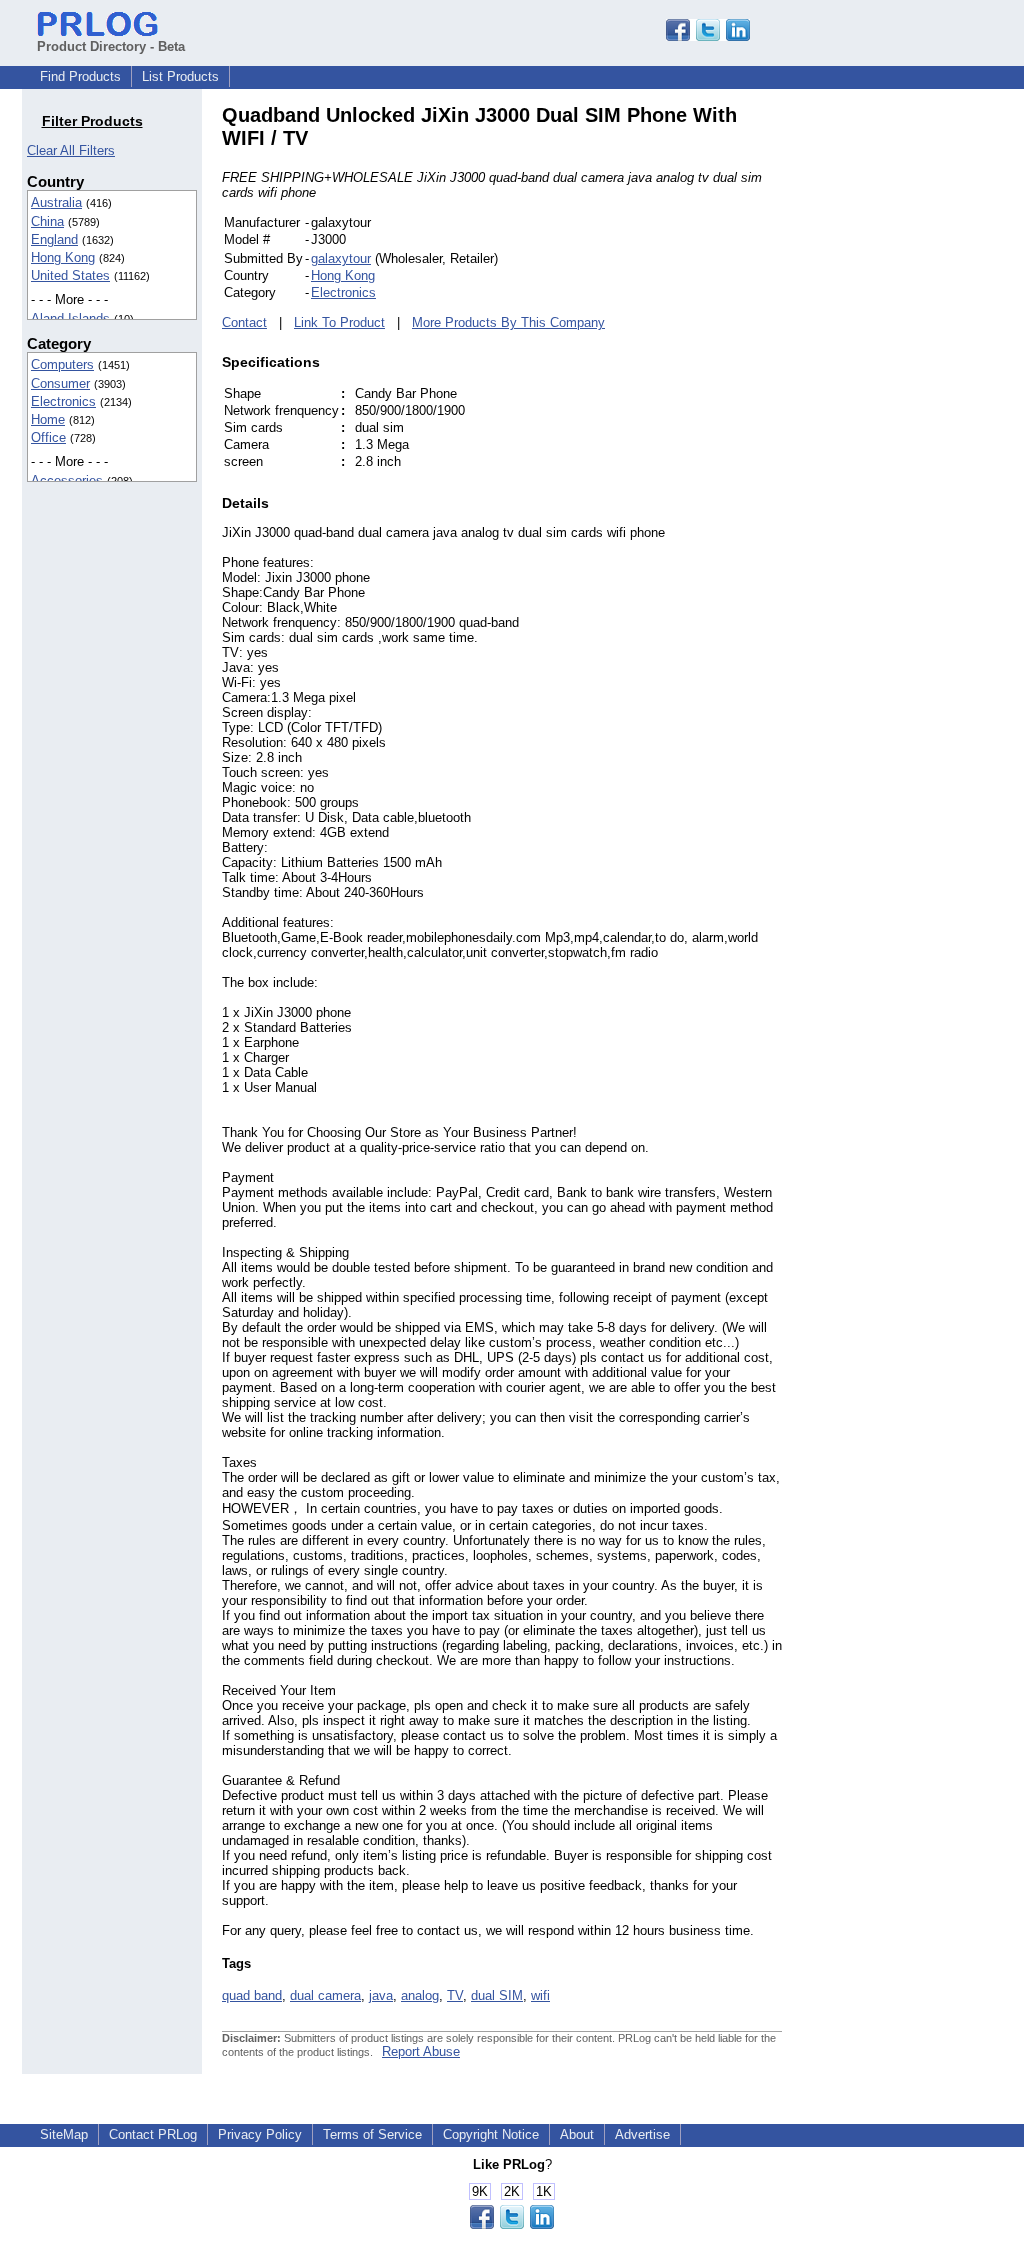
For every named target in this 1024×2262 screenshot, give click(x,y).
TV (455, 1995)
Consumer (60, 383)
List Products (180, 76)
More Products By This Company (508, 322)
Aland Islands (70, 318)
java (381, 1995)
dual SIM (497, 1995)
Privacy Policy (260, 2134)
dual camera (325, 1995)
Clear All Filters (71, 150)
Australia (56, 202)
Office (48, 437)
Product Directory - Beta (111, 46)
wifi (540, 1995)
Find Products (80, 76)
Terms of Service (372, 2134)
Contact (244, 322)
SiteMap (64, 2134)
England (54, 239)
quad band (252, 1995)
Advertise (642, 2134)
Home (48, 419)
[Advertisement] (917, 404)
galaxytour (341, 258)
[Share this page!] (708, 36)
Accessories (67, 480)
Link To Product (339, 322)
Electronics (63, 401)
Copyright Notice (491, 2134)
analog (420, 1995)
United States (70, 275)
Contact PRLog (153, 2134)
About (577, 2134)
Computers (62, 364)
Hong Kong (63, 257)
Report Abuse (421, 2051)
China (47, 221)
